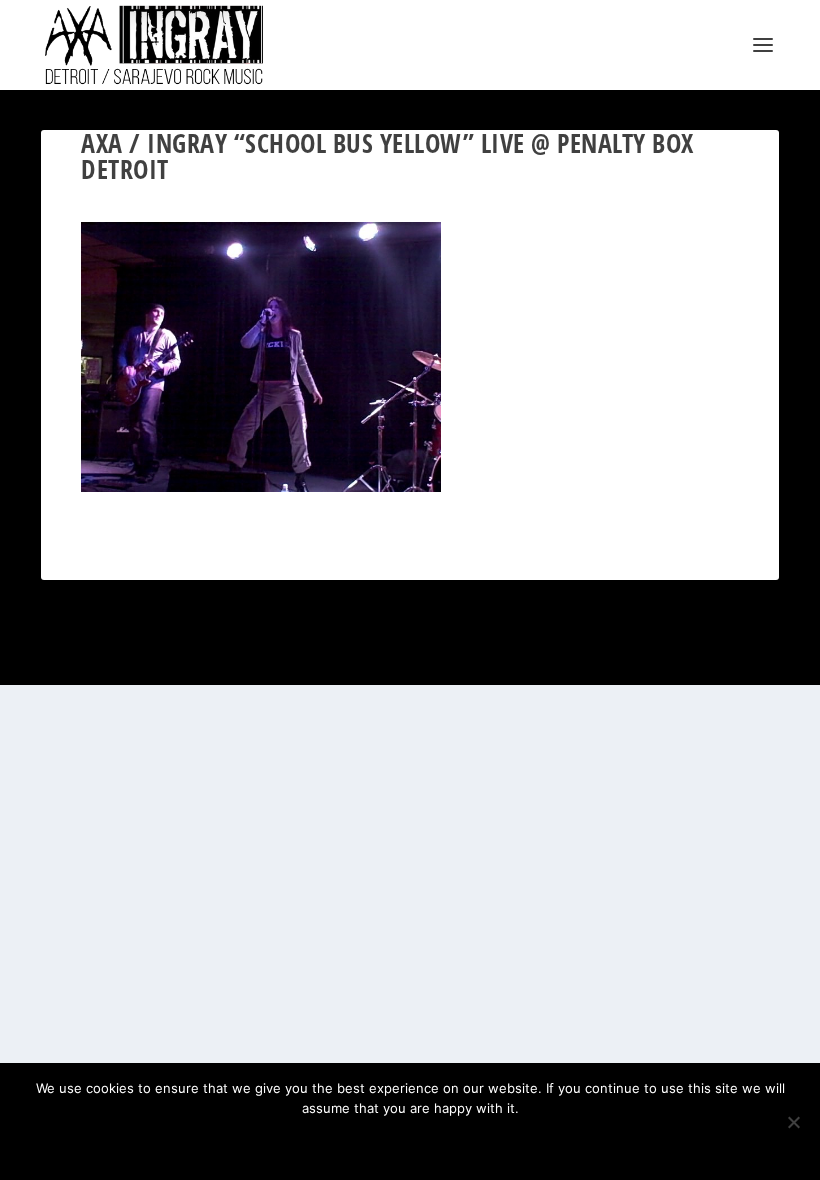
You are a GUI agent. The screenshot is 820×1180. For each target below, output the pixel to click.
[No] (793, 1122)
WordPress (262, 661)
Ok (339, 1142)
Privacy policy (436, 1142)
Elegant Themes (137, 661)
